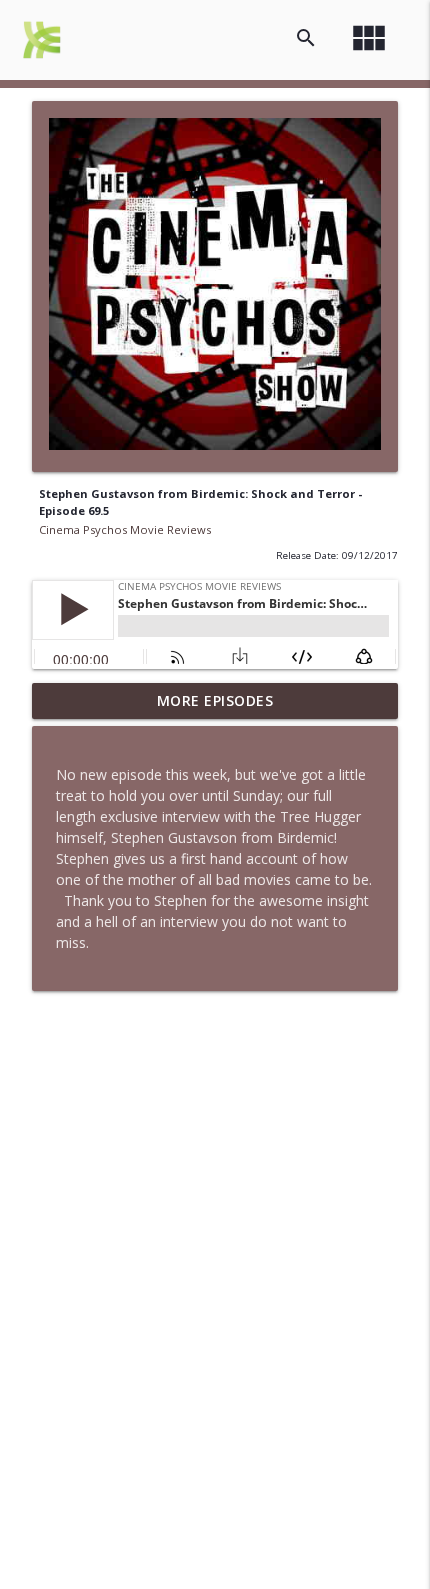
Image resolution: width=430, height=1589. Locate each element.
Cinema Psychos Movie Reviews (125, 529)
